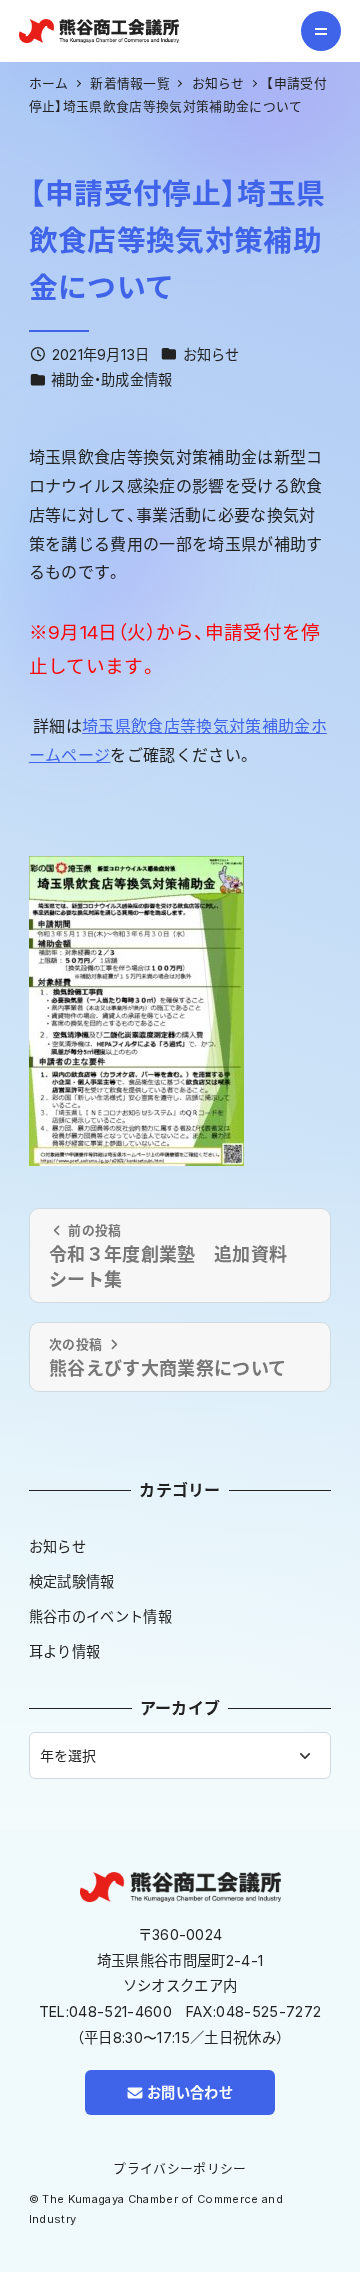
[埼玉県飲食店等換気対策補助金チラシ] (136, 1009)
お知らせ (211, 354)
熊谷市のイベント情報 (100, 1616)
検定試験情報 (72, 1581)
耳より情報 (65, 1651)
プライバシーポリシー (179, 2168)
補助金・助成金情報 (112, 379)
